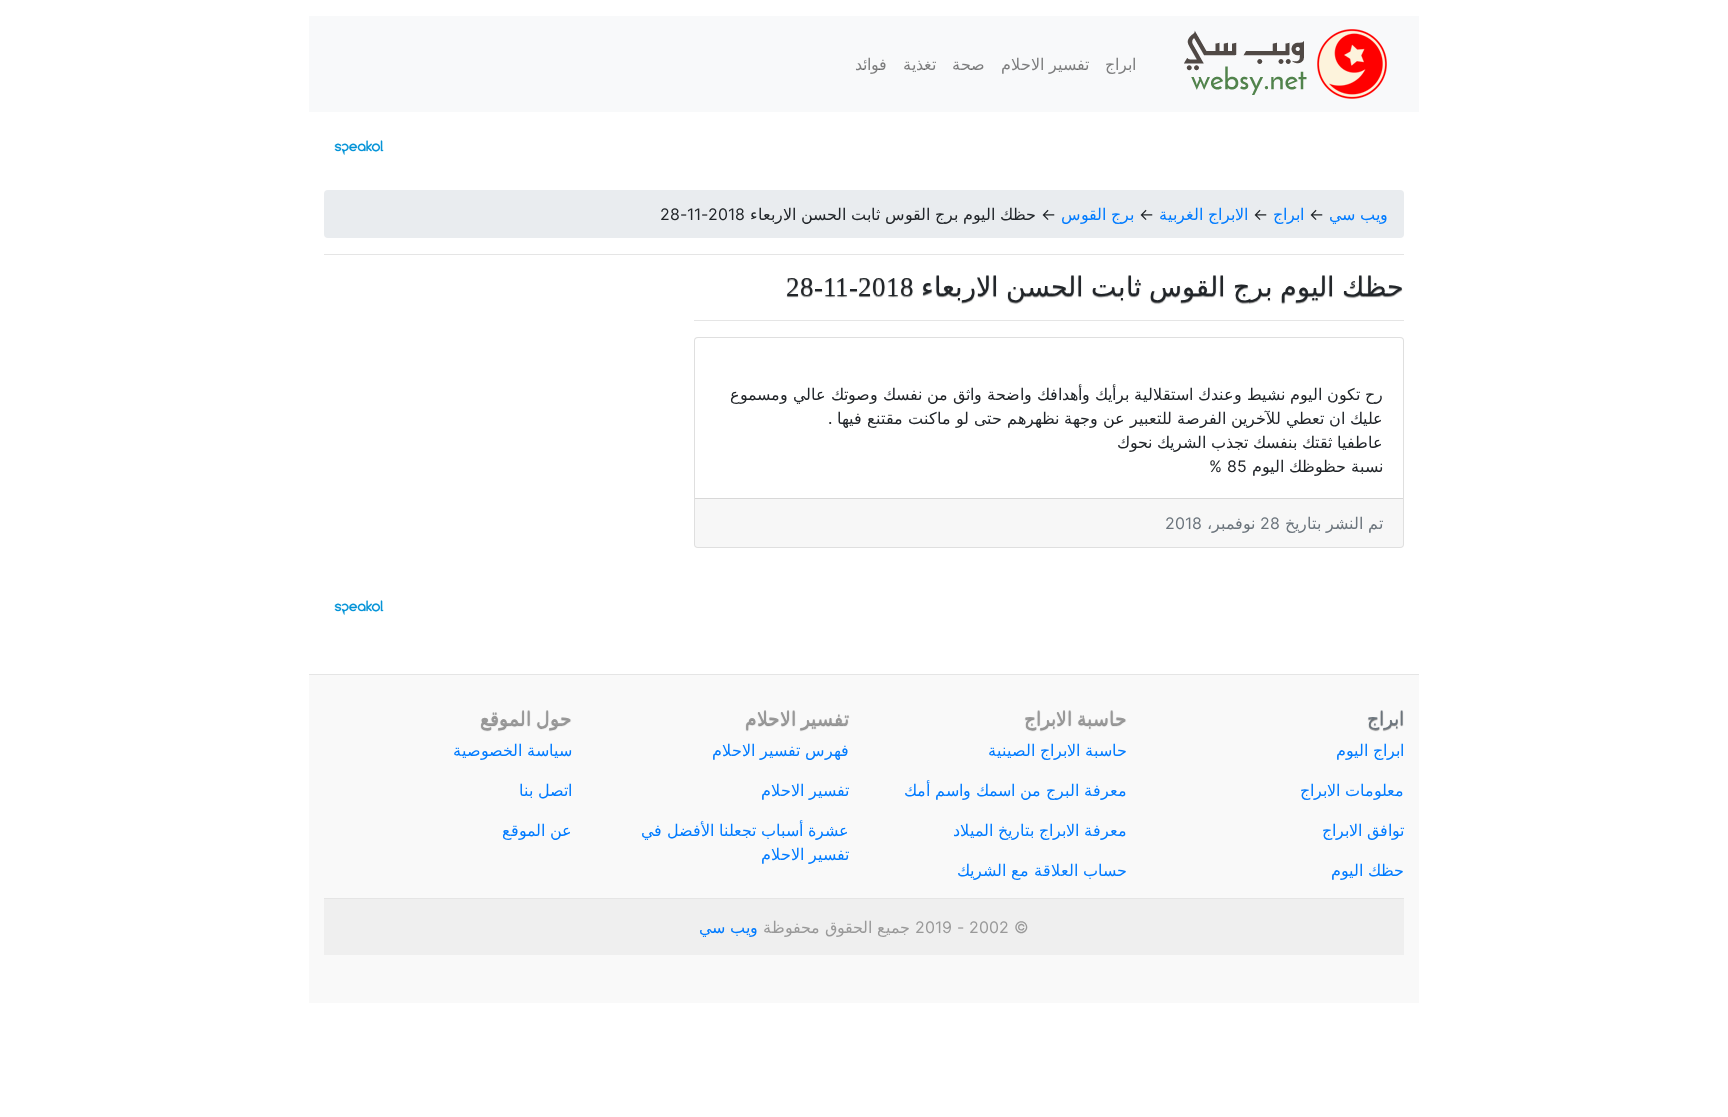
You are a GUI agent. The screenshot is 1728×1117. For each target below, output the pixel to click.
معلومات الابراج (1352, 790)
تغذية (919, 64)
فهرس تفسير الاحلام (780, 750)
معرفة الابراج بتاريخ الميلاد (1040, 830)
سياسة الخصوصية (512, 750)
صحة (968, 64)
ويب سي (1358, 214)
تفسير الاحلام (1045, 64)
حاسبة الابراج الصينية (1057, 750)
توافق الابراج (1363, 830)
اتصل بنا (545, 790)
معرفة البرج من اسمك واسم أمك (1015, 790)
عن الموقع (537, 830)
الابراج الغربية (1203, 214)
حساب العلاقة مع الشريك (1042, 870)
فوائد (871, 64)
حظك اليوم (1367, 870)
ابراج (1120, 64)
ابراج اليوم (1370, 750)
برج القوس (1097, 214)
